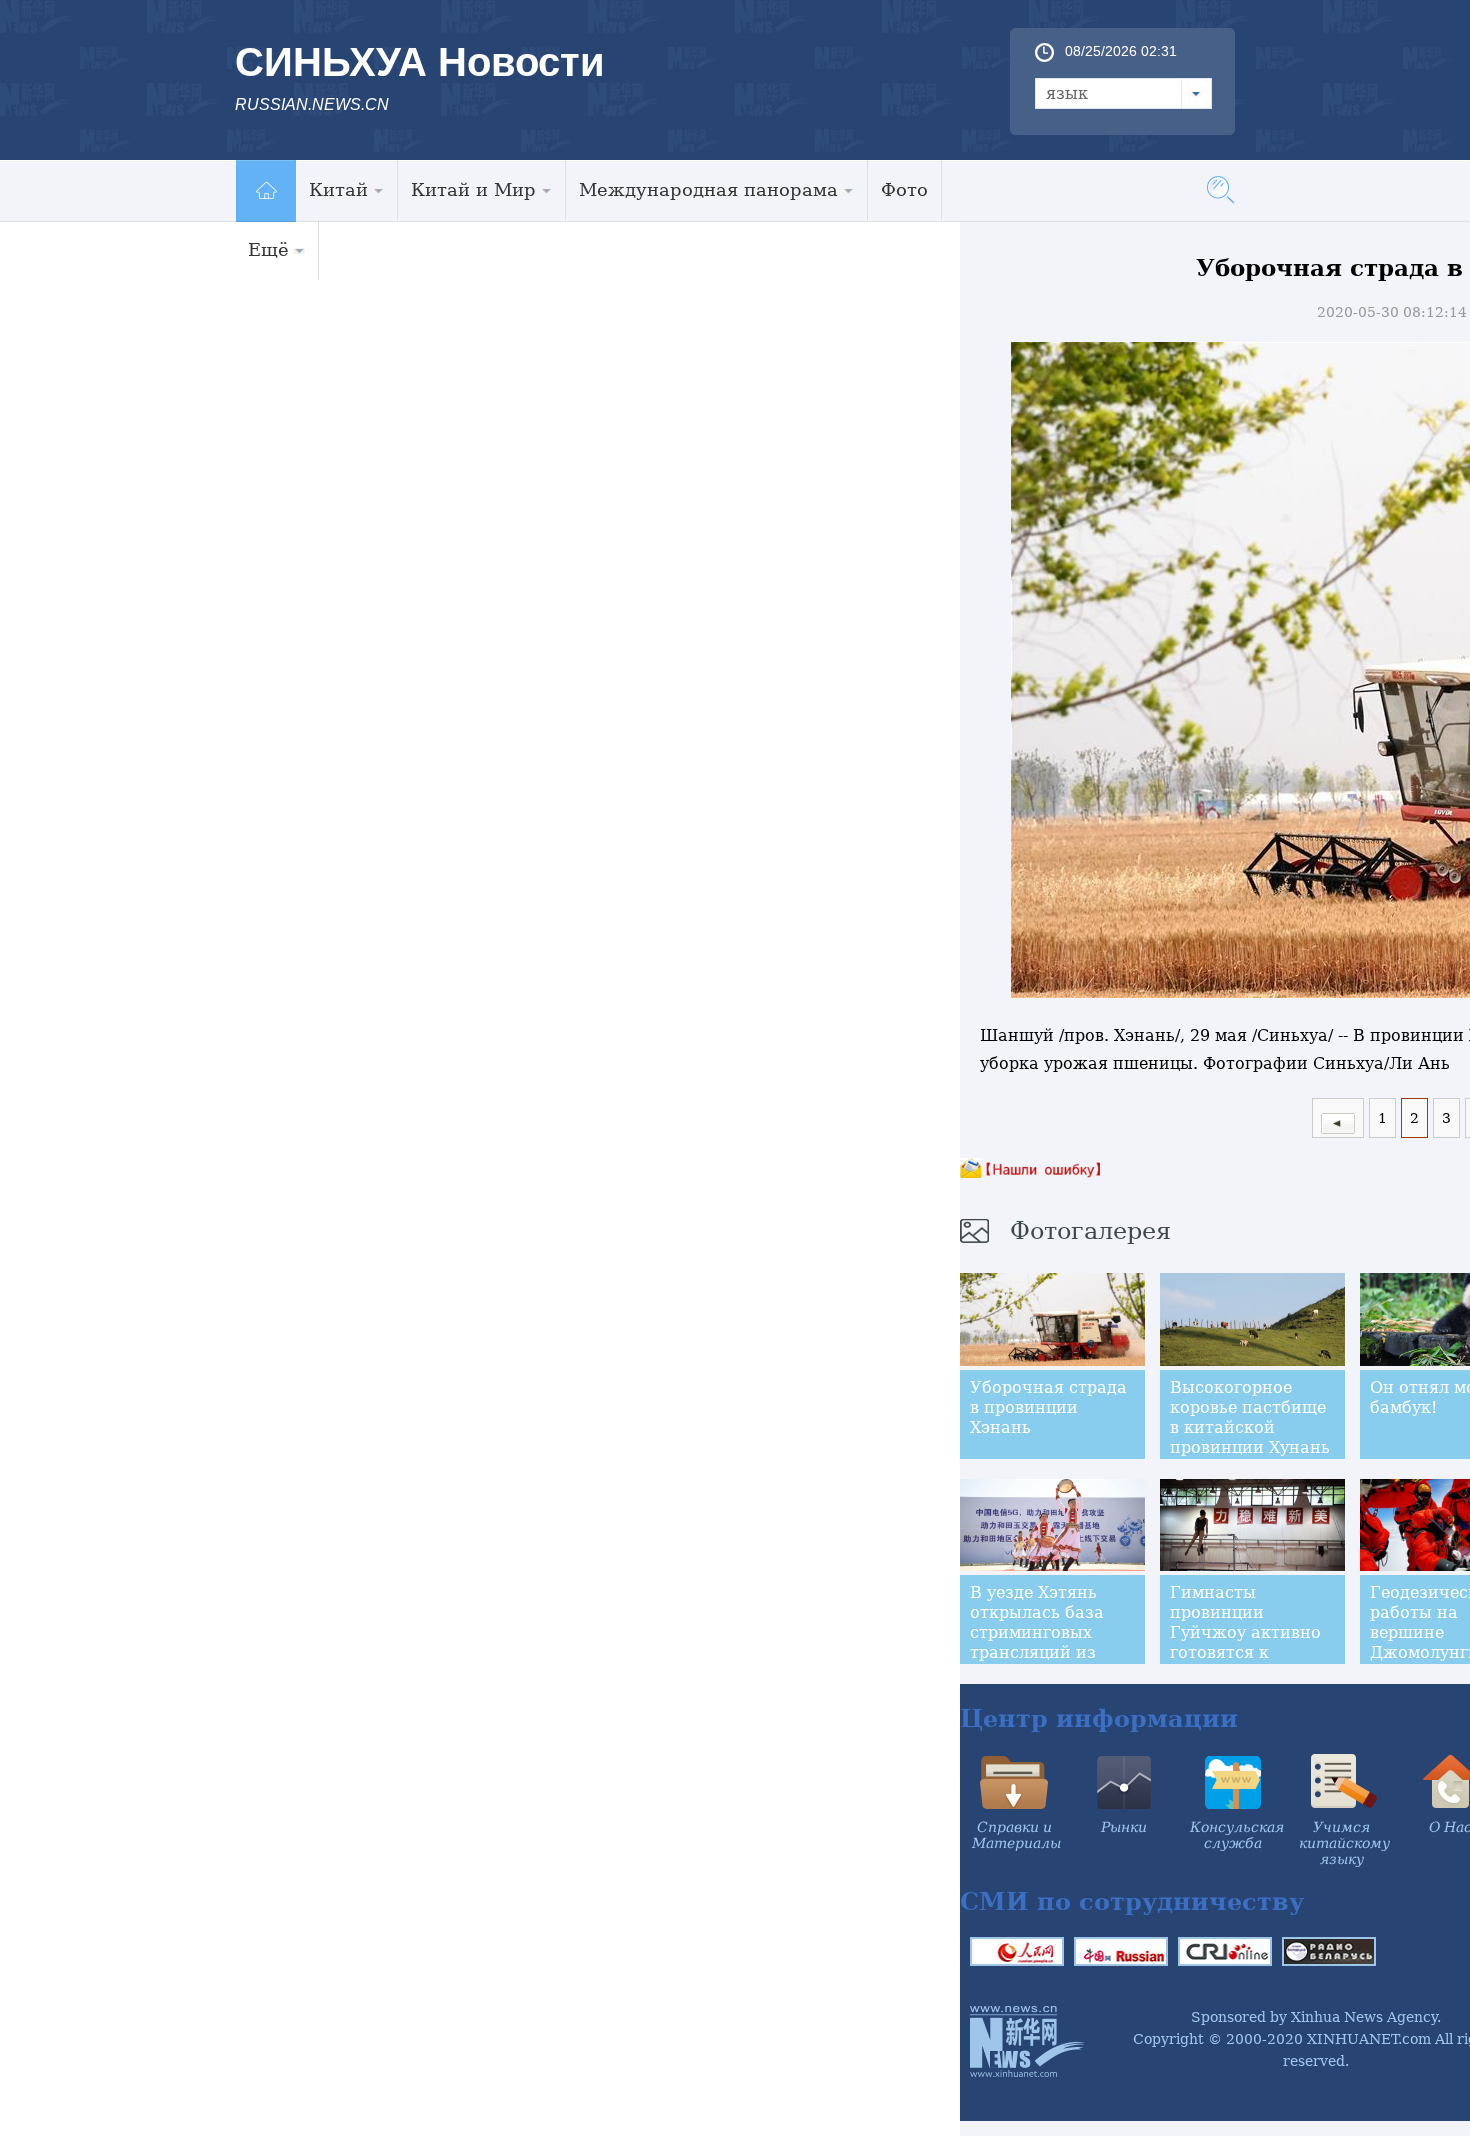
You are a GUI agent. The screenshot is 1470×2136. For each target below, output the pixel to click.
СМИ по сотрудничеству (1132, 1901)
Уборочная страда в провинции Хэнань (1048, 1407)
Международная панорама (708, 189)
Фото (904, 189)
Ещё (268, 249)
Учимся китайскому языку (1344, 1843)
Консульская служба (1237, 1835)
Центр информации (1099, 1718)
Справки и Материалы (1016, 1835)
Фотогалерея (1090, 1231)
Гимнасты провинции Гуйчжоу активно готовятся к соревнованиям (1245, 1632)
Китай (338, 189)
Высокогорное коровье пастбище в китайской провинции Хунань (1250, 1417)
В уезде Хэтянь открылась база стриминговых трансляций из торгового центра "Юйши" (1044, 1642)
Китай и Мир (473, 189)
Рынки (1124, 1827)
